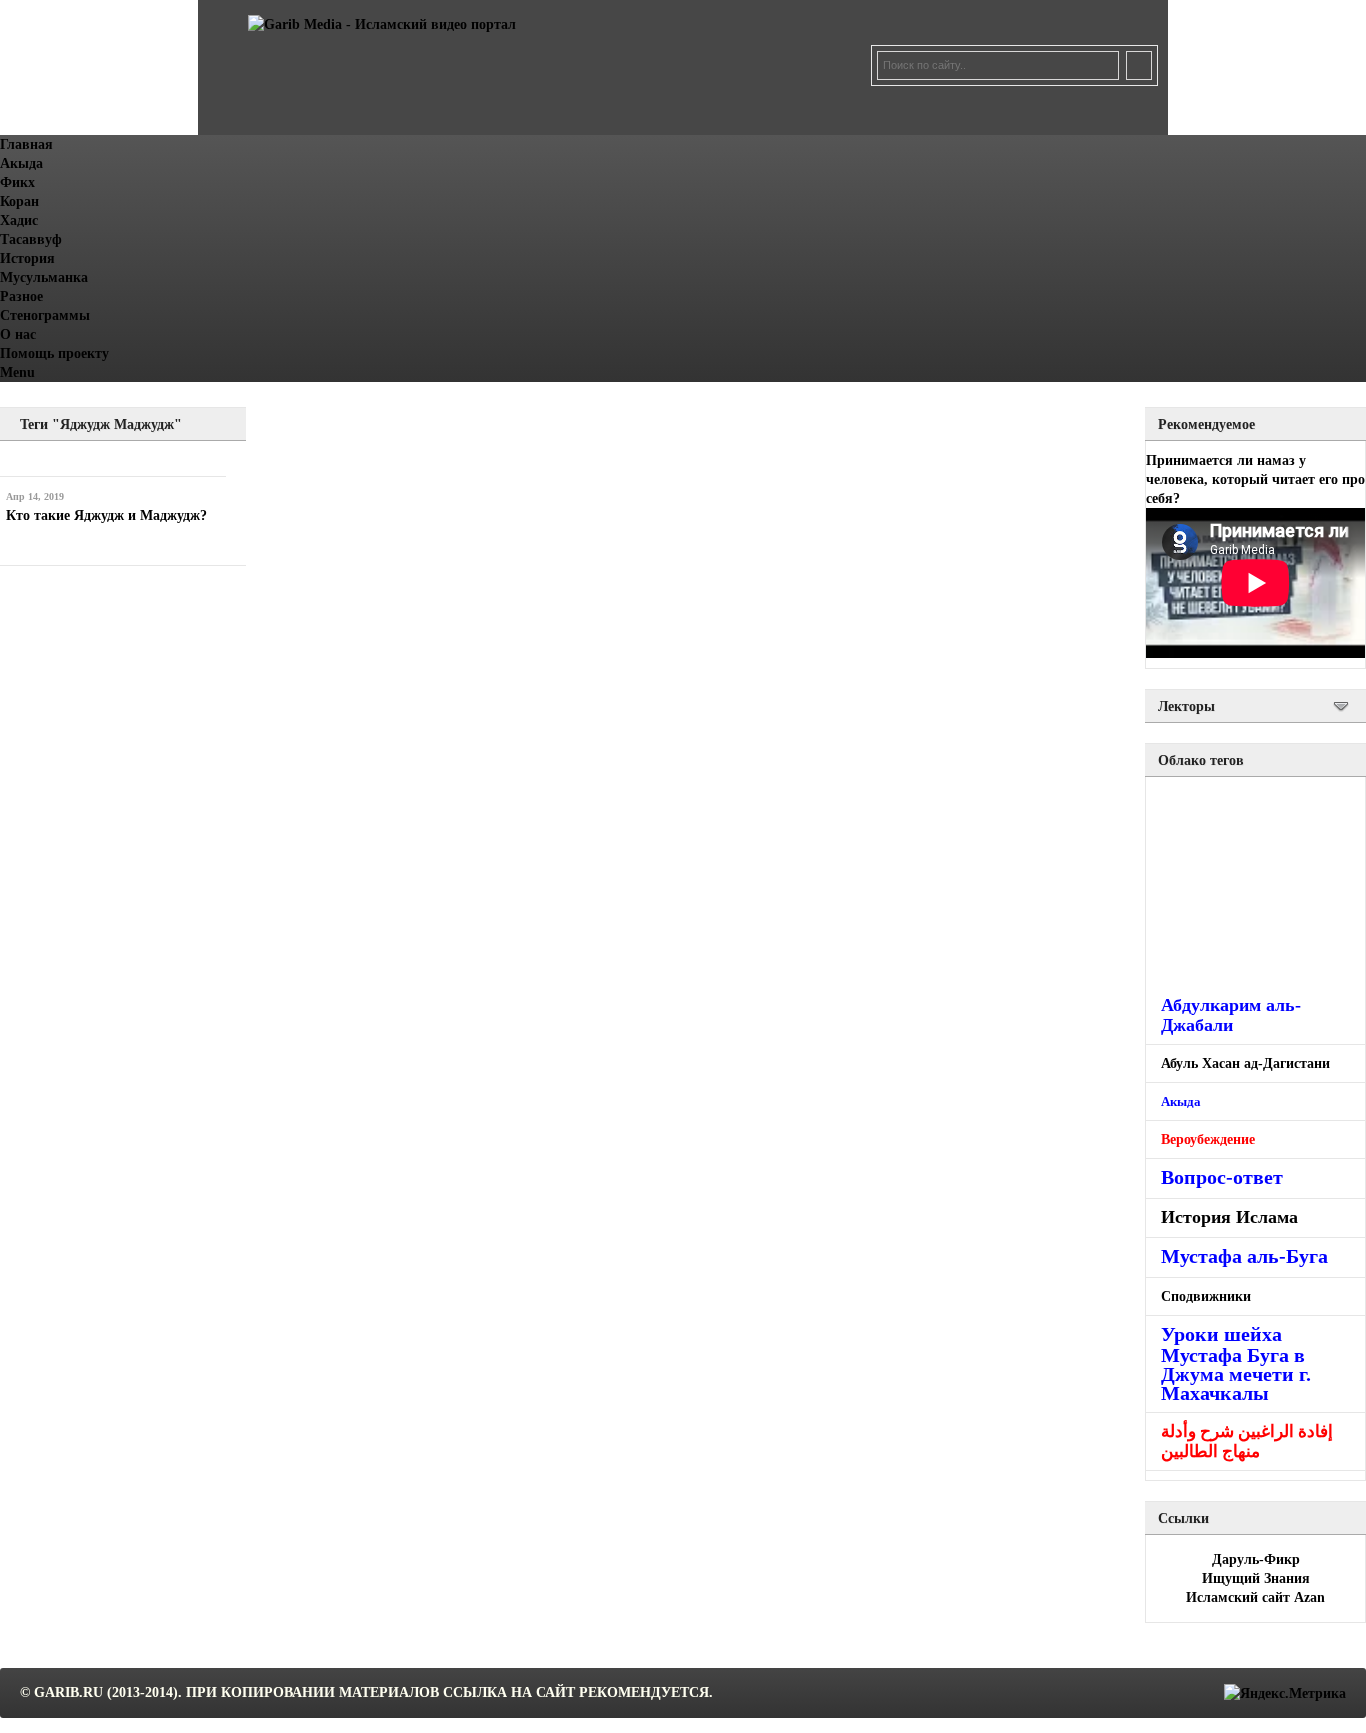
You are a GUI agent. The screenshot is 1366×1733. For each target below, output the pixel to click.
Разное (21, 296)
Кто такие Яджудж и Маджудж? (106, 515)
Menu (17, 372)
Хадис (19, 220)
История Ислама (1229, 1217)
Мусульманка (44, 277)
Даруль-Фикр (1256, 1559)
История (27, 258)
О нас (18, 334)
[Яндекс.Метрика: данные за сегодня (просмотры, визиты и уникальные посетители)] (1285, 1693)
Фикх (17, 182)
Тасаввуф (31, 239)
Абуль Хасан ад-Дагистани (1245, 1063)
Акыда (21, 163)
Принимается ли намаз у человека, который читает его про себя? (1255, 479)
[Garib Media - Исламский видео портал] (382, 24)
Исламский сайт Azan (1255, 1597)
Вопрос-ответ (1222, 1177)
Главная (26, 144)
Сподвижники (1206, 1296)
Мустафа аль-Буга (1244, 1256)
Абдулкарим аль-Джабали (1231, 1015)
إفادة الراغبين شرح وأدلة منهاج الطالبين (1247, 1441)
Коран (19, 201)
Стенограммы (45, 315)
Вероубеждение (1208, 1139)
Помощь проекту (54, 353)
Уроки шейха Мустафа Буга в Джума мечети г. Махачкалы (1236, 1363)
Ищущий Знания (1256, 1578)
